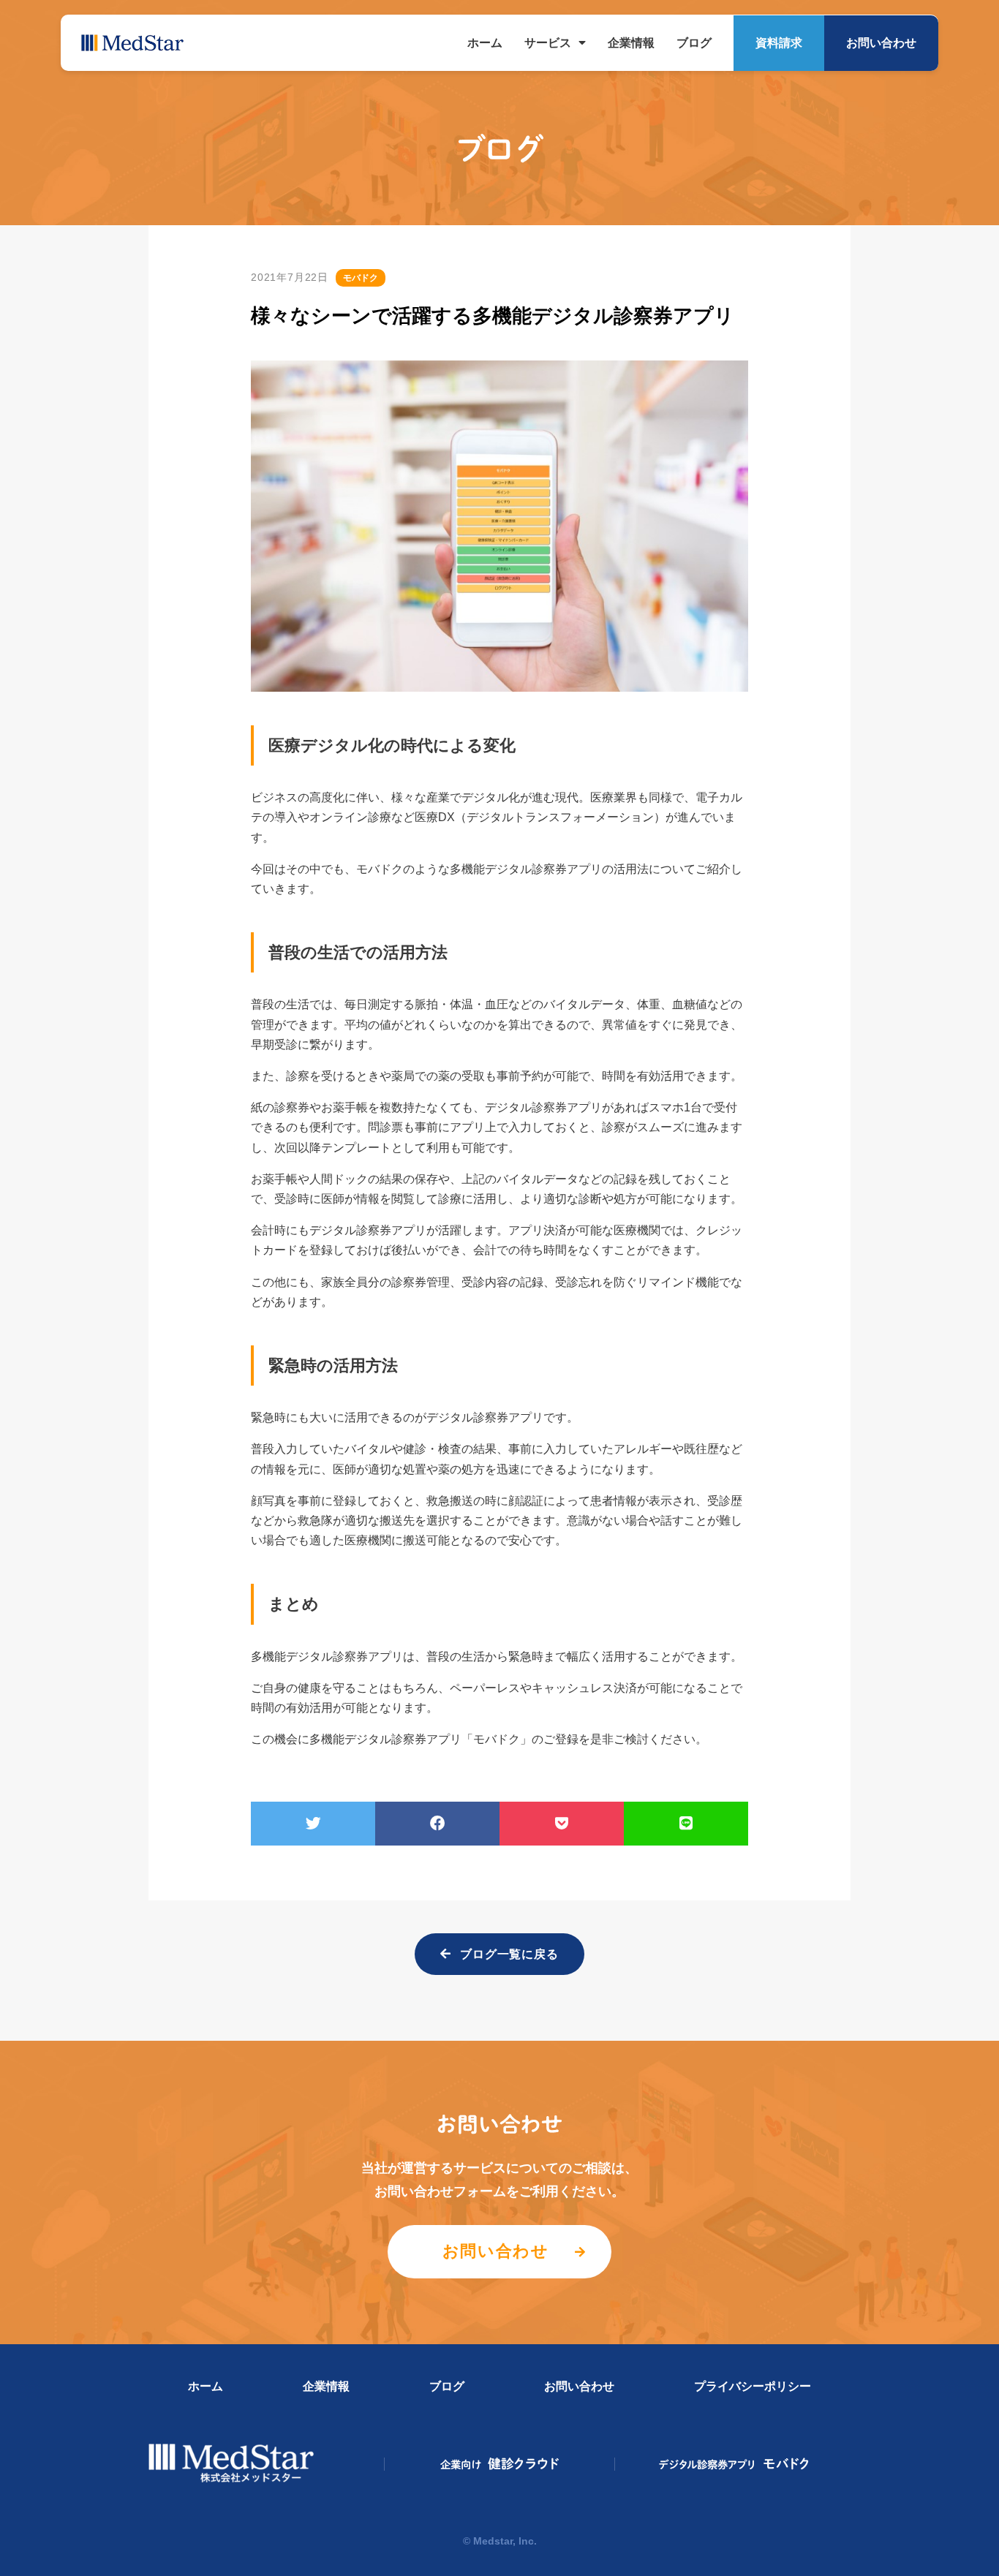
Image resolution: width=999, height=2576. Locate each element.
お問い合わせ (881, 43)
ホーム (485, 43)
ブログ (694, 43)
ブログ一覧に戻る (510, 1954)
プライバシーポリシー (753, 2386)
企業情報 (631, 43)
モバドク (735, 2464)
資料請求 (779, 43)
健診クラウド (500, 2464)
